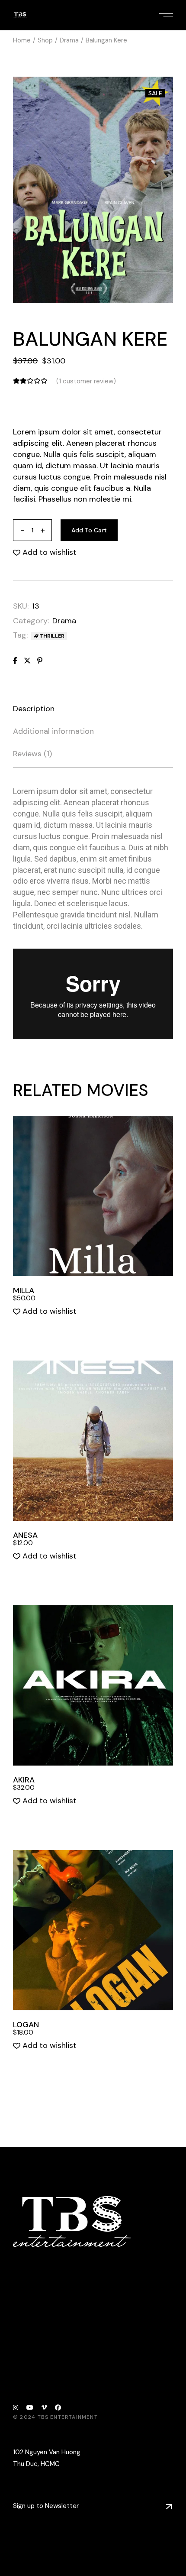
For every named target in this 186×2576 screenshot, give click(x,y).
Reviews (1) (32, 754)
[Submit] (169, 2506)
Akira (24, 1780)
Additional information (53, 731)
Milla (24, 1290)
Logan (26, 2025)
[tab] (34, 709)
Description (34, 709)
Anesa (25, 1535)
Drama (64, 621)
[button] (45, 553)
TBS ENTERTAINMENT (68, 2417)
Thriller (52, 636)
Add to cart (89, 530)
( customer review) (86, 381)
